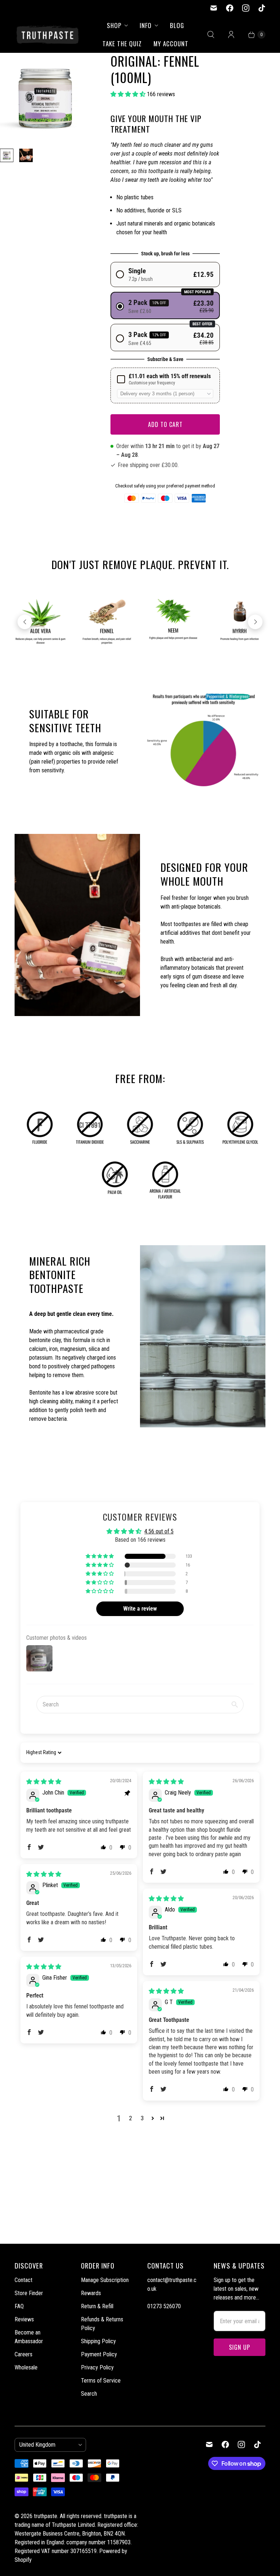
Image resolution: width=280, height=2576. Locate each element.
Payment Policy (99, 2354)
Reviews (24, 2319)
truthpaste (46, 2516)
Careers (24, 2354)
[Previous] (25, 622)
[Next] (255, 622)
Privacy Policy (97, 2367)
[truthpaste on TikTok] (262, 8)
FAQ (19, 2306)
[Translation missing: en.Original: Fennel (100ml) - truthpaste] (7, 155)
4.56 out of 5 (159, 1531)
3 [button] (142, 2118)
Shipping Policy (98, 2341)
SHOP (114, 25)
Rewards (91, 2293)
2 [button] (131, 2118)
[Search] (211, 35)
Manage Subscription (105, 2280)
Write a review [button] (140, 1609)
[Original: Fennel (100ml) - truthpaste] (45, 98)
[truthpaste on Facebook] (230, 8)
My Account (171, 44)
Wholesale (26, 2367)
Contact (24, 2280)
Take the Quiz (122, 44)
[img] (44, 1782)
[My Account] (231, 35)
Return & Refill (97, 2306)
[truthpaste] (47, 34)
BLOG (177, 25)
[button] (129, 94)
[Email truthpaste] (214, 8)
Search (89, 2394)
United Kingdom (47, 2445)
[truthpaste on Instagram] (246, 8)
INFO (146, 25)
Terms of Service (101, 2381)
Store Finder (29, 2293)
